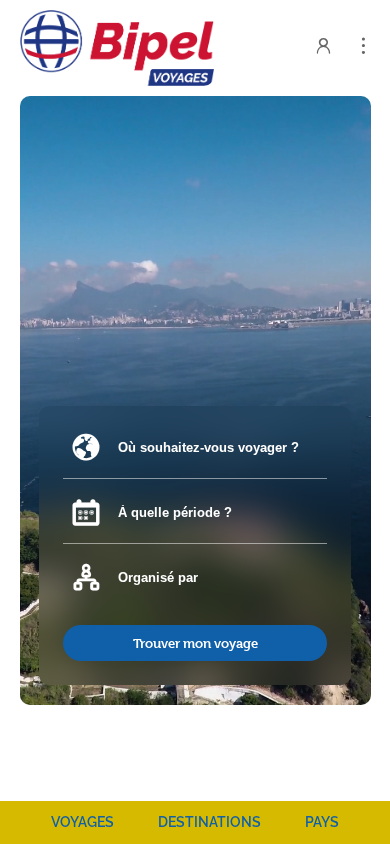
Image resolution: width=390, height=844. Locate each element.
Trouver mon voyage (195, 643)
